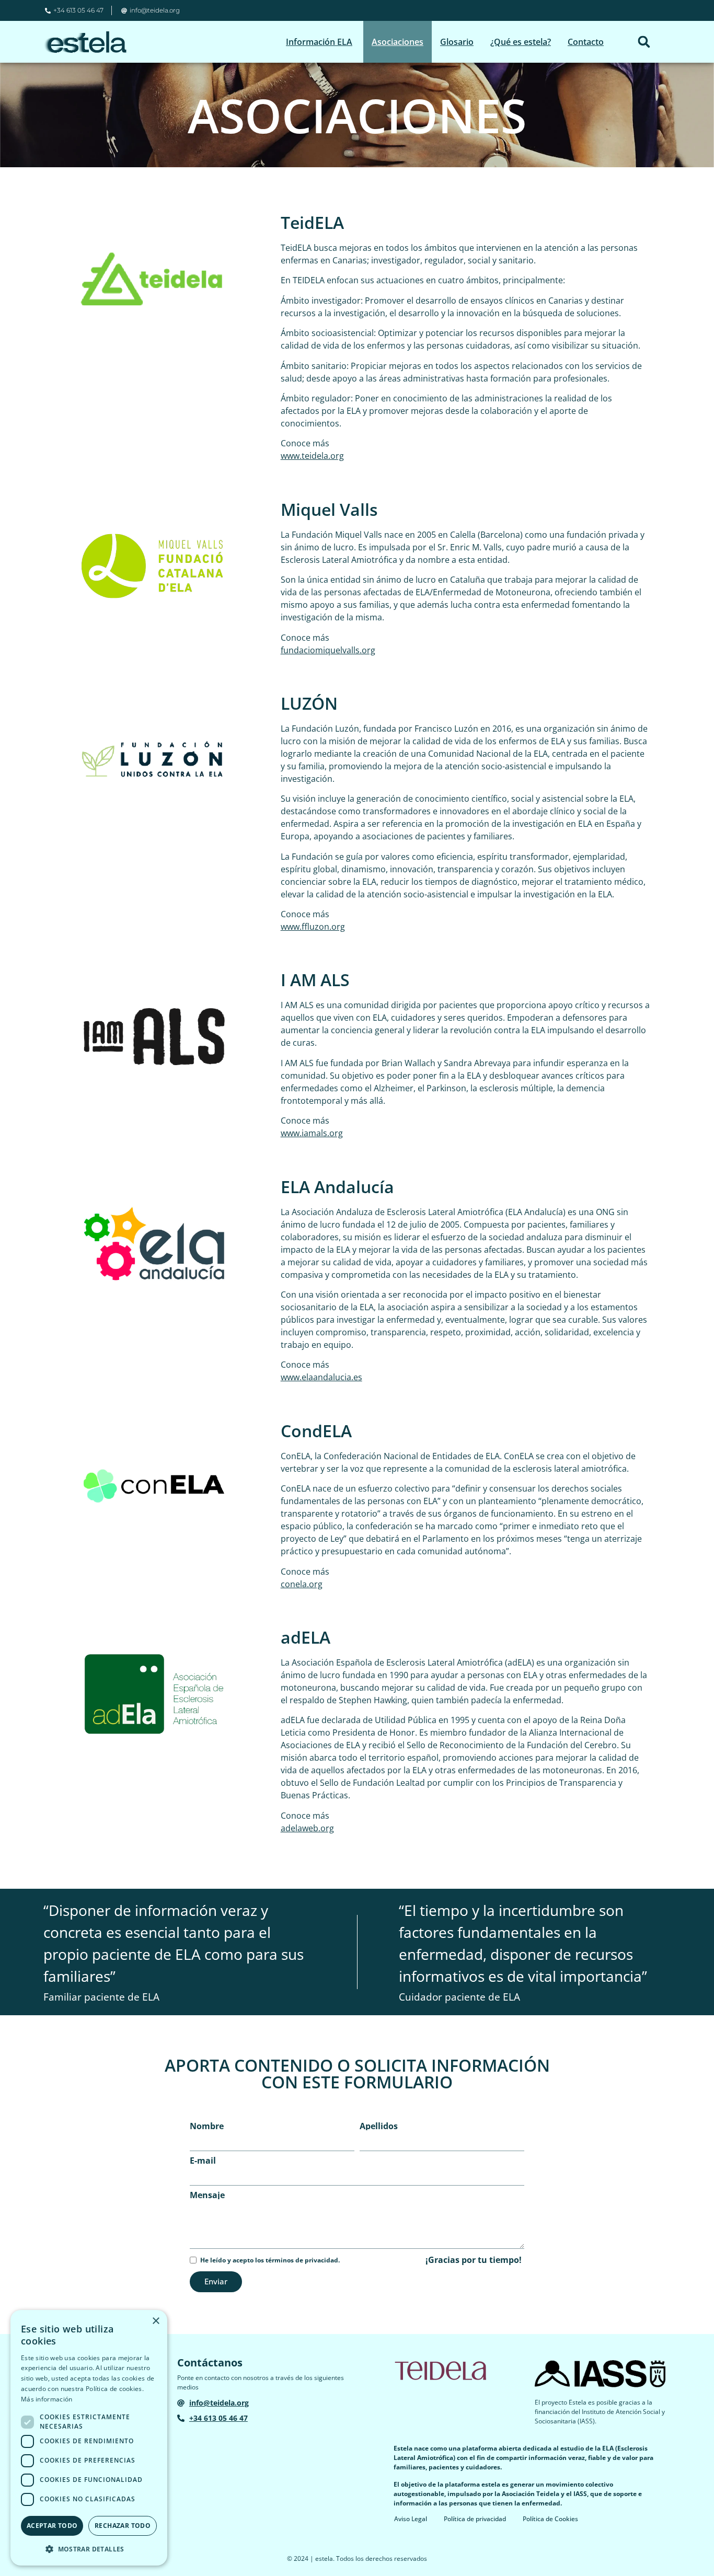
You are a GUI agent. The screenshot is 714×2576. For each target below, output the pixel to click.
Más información (47, 2399)
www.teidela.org (312, 456)
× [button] (156, 2321)
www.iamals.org (312, 1133)
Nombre (207, 2126)
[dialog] (89, 2438)
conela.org (302, 1584)
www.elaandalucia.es (321, 1377)
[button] (644, 42)
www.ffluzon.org (313, 927)
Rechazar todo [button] (123, 2526)
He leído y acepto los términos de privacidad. (270, 2260)
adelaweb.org (307, 1828)
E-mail (203, 2161)
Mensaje (207, 2195)
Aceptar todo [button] (52, 2526)
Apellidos (379, 2126)
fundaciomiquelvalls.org (328, 650)
